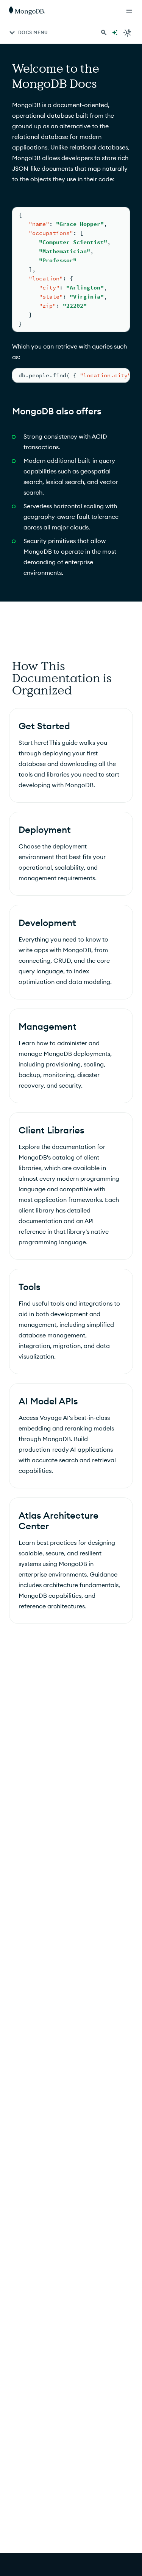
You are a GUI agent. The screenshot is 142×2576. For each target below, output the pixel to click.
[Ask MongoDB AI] (115, 33)
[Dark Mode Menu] (128, 33)
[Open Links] (129, 11)
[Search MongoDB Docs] (104, 33)
